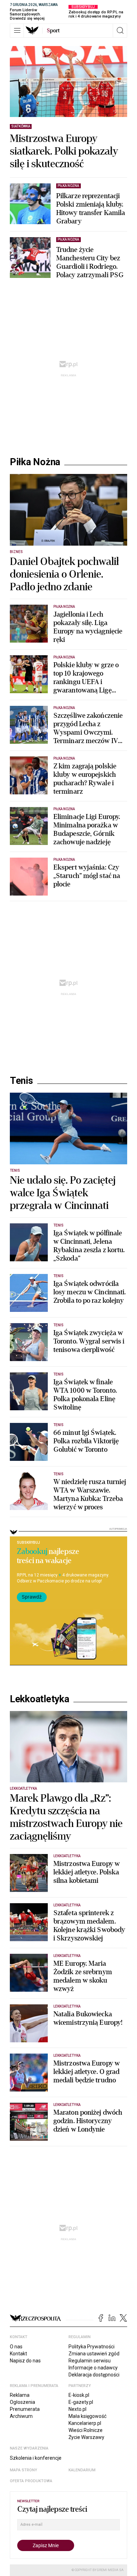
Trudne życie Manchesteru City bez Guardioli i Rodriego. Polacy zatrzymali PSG (90, 262)
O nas (16, 2347)
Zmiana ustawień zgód (94, 2354)
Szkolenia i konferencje (36, 2458)
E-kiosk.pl (79, 2395)
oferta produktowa (31, 2481)
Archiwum (21, 2416)
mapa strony (24, 2470)
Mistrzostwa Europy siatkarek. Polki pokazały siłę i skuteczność (64, 151)
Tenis (21, 1081)
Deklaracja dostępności (94, 2375)
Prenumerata (25, 2409)
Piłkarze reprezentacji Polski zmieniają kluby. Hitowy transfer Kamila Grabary (91, 209)
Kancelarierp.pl (85, 2423)
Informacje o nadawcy (93, 2368)
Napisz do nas (25, 2361)
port (53, 31)
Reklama (20, 2395)
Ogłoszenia (22, 2402)
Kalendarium (82, 2470)
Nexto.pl (77, 2409)
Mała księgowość (87, 2416)
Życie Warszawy (86, 2437)
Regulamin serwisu (90, 2361)
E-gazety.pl (81, 2402)
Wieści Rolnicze (86, 2430)
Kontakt (18, 2354)
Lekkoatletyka (40, 1699)
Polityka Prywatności (92, 2347)
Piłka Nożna (35, 462)
